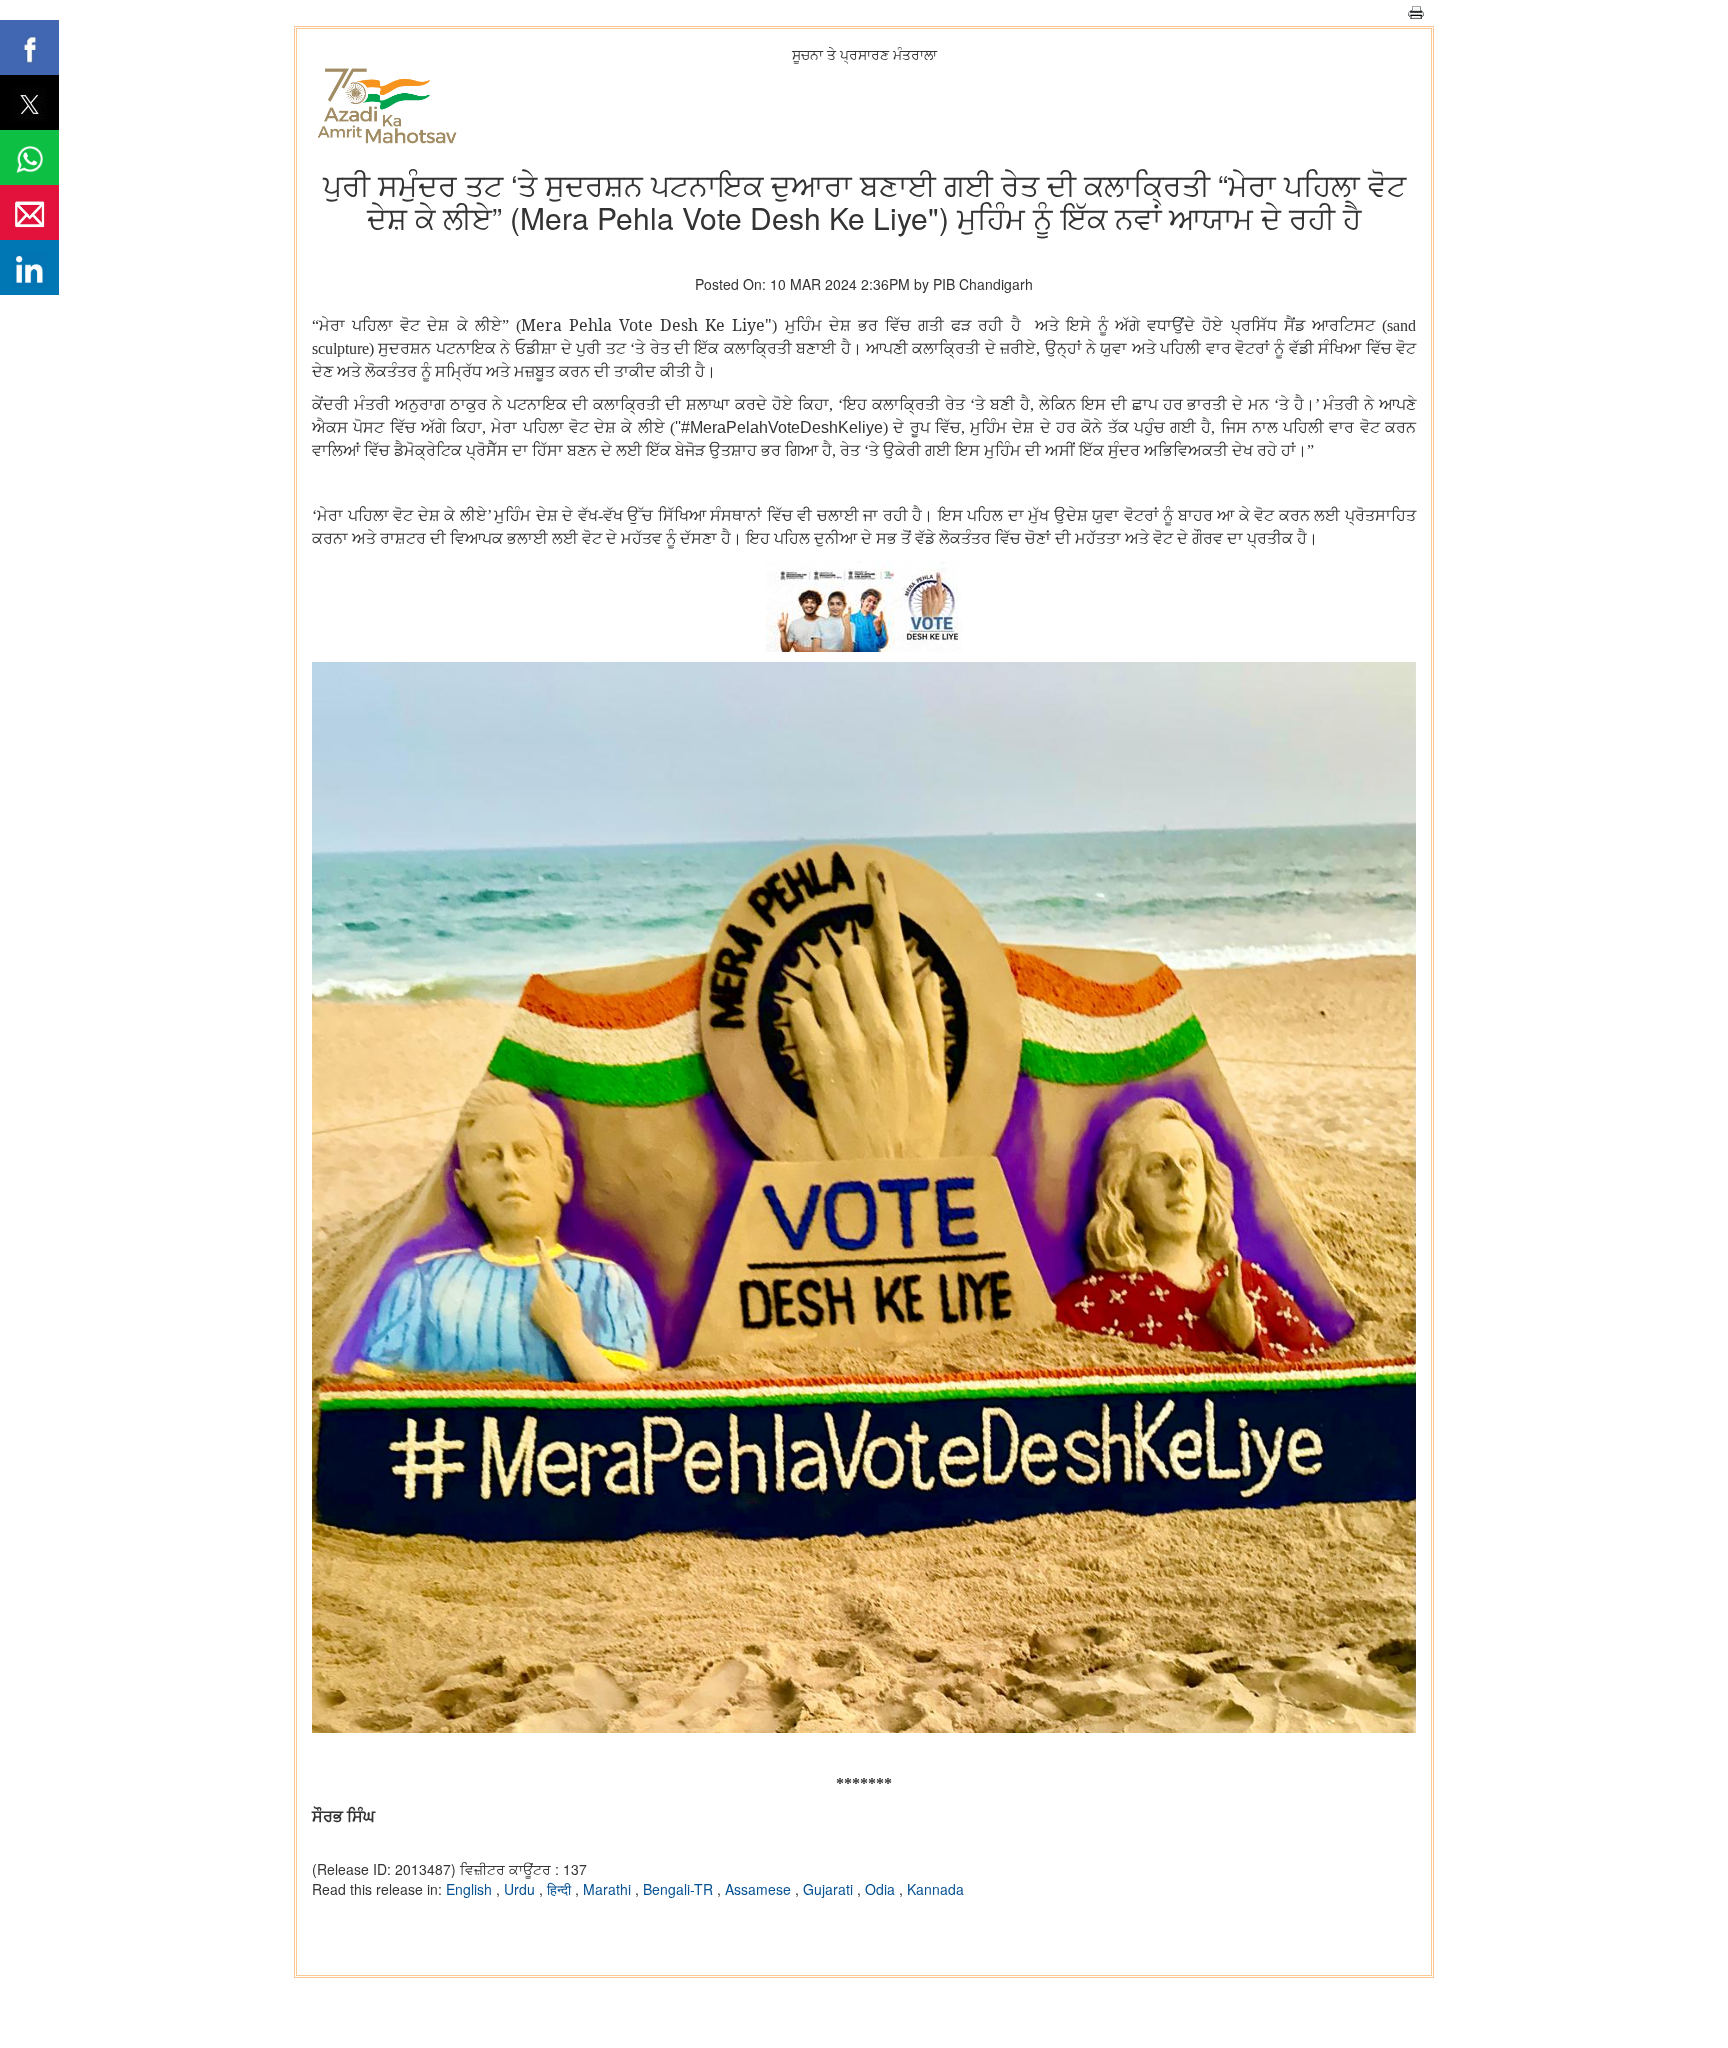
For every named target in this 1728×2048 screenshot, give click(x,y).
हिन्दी (561, 1889)
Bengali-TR (680, 1889)
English (471, 1889)
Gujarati (830, 1889)
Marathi (609, 1889)
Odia (882, 1889)
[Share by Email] (29, 212)
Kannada (935, 1889)
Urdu (521, 1889)
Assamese (760, 1889)
